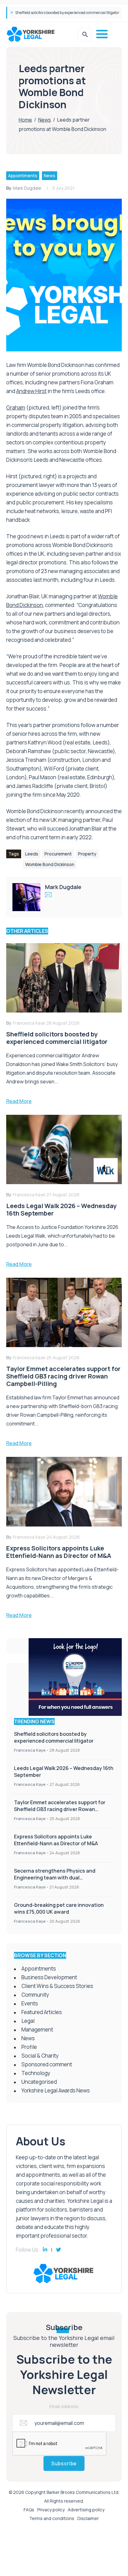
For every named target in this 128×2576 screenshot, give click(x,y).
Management (37, 2029)
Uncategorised (39, 2082)
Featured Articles (42, 2012)
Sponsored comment (47, 2064)
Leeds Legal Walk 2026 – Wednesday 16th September (59, 13)
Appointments (23, 176)
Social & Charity (40, 2056)
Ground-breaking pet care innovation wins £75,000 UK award (59, 1908)
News (45, 120)
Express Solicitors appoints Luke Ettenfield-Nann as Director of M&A (56, 1840)
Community (35, 1995)
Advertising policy (86, 2510)
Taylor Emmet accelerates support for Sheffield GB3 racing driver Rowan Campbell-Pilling (60, 1809)
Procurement (58, 854)
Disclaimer (88, 2518)
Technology (36, 2073)
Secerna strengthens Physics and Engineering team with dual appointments (55, 1878)
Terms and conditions (52, 2518)
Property (87, 854)
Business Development (49, 1977)
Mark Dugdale (27, 188)
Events (30, 2003)
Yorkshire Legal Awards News (56, 2090)
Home (25, 120)
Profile (29, 2047)
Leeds (32, 854)
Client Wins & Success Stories (57, 1986)
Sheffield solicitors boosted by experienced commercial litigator (54, 1737)
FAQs (29, 2510)
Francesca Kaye (30, 1750)
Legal (28, 2021)
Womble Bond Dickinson (50, 864)
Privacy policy (51, 2510)
